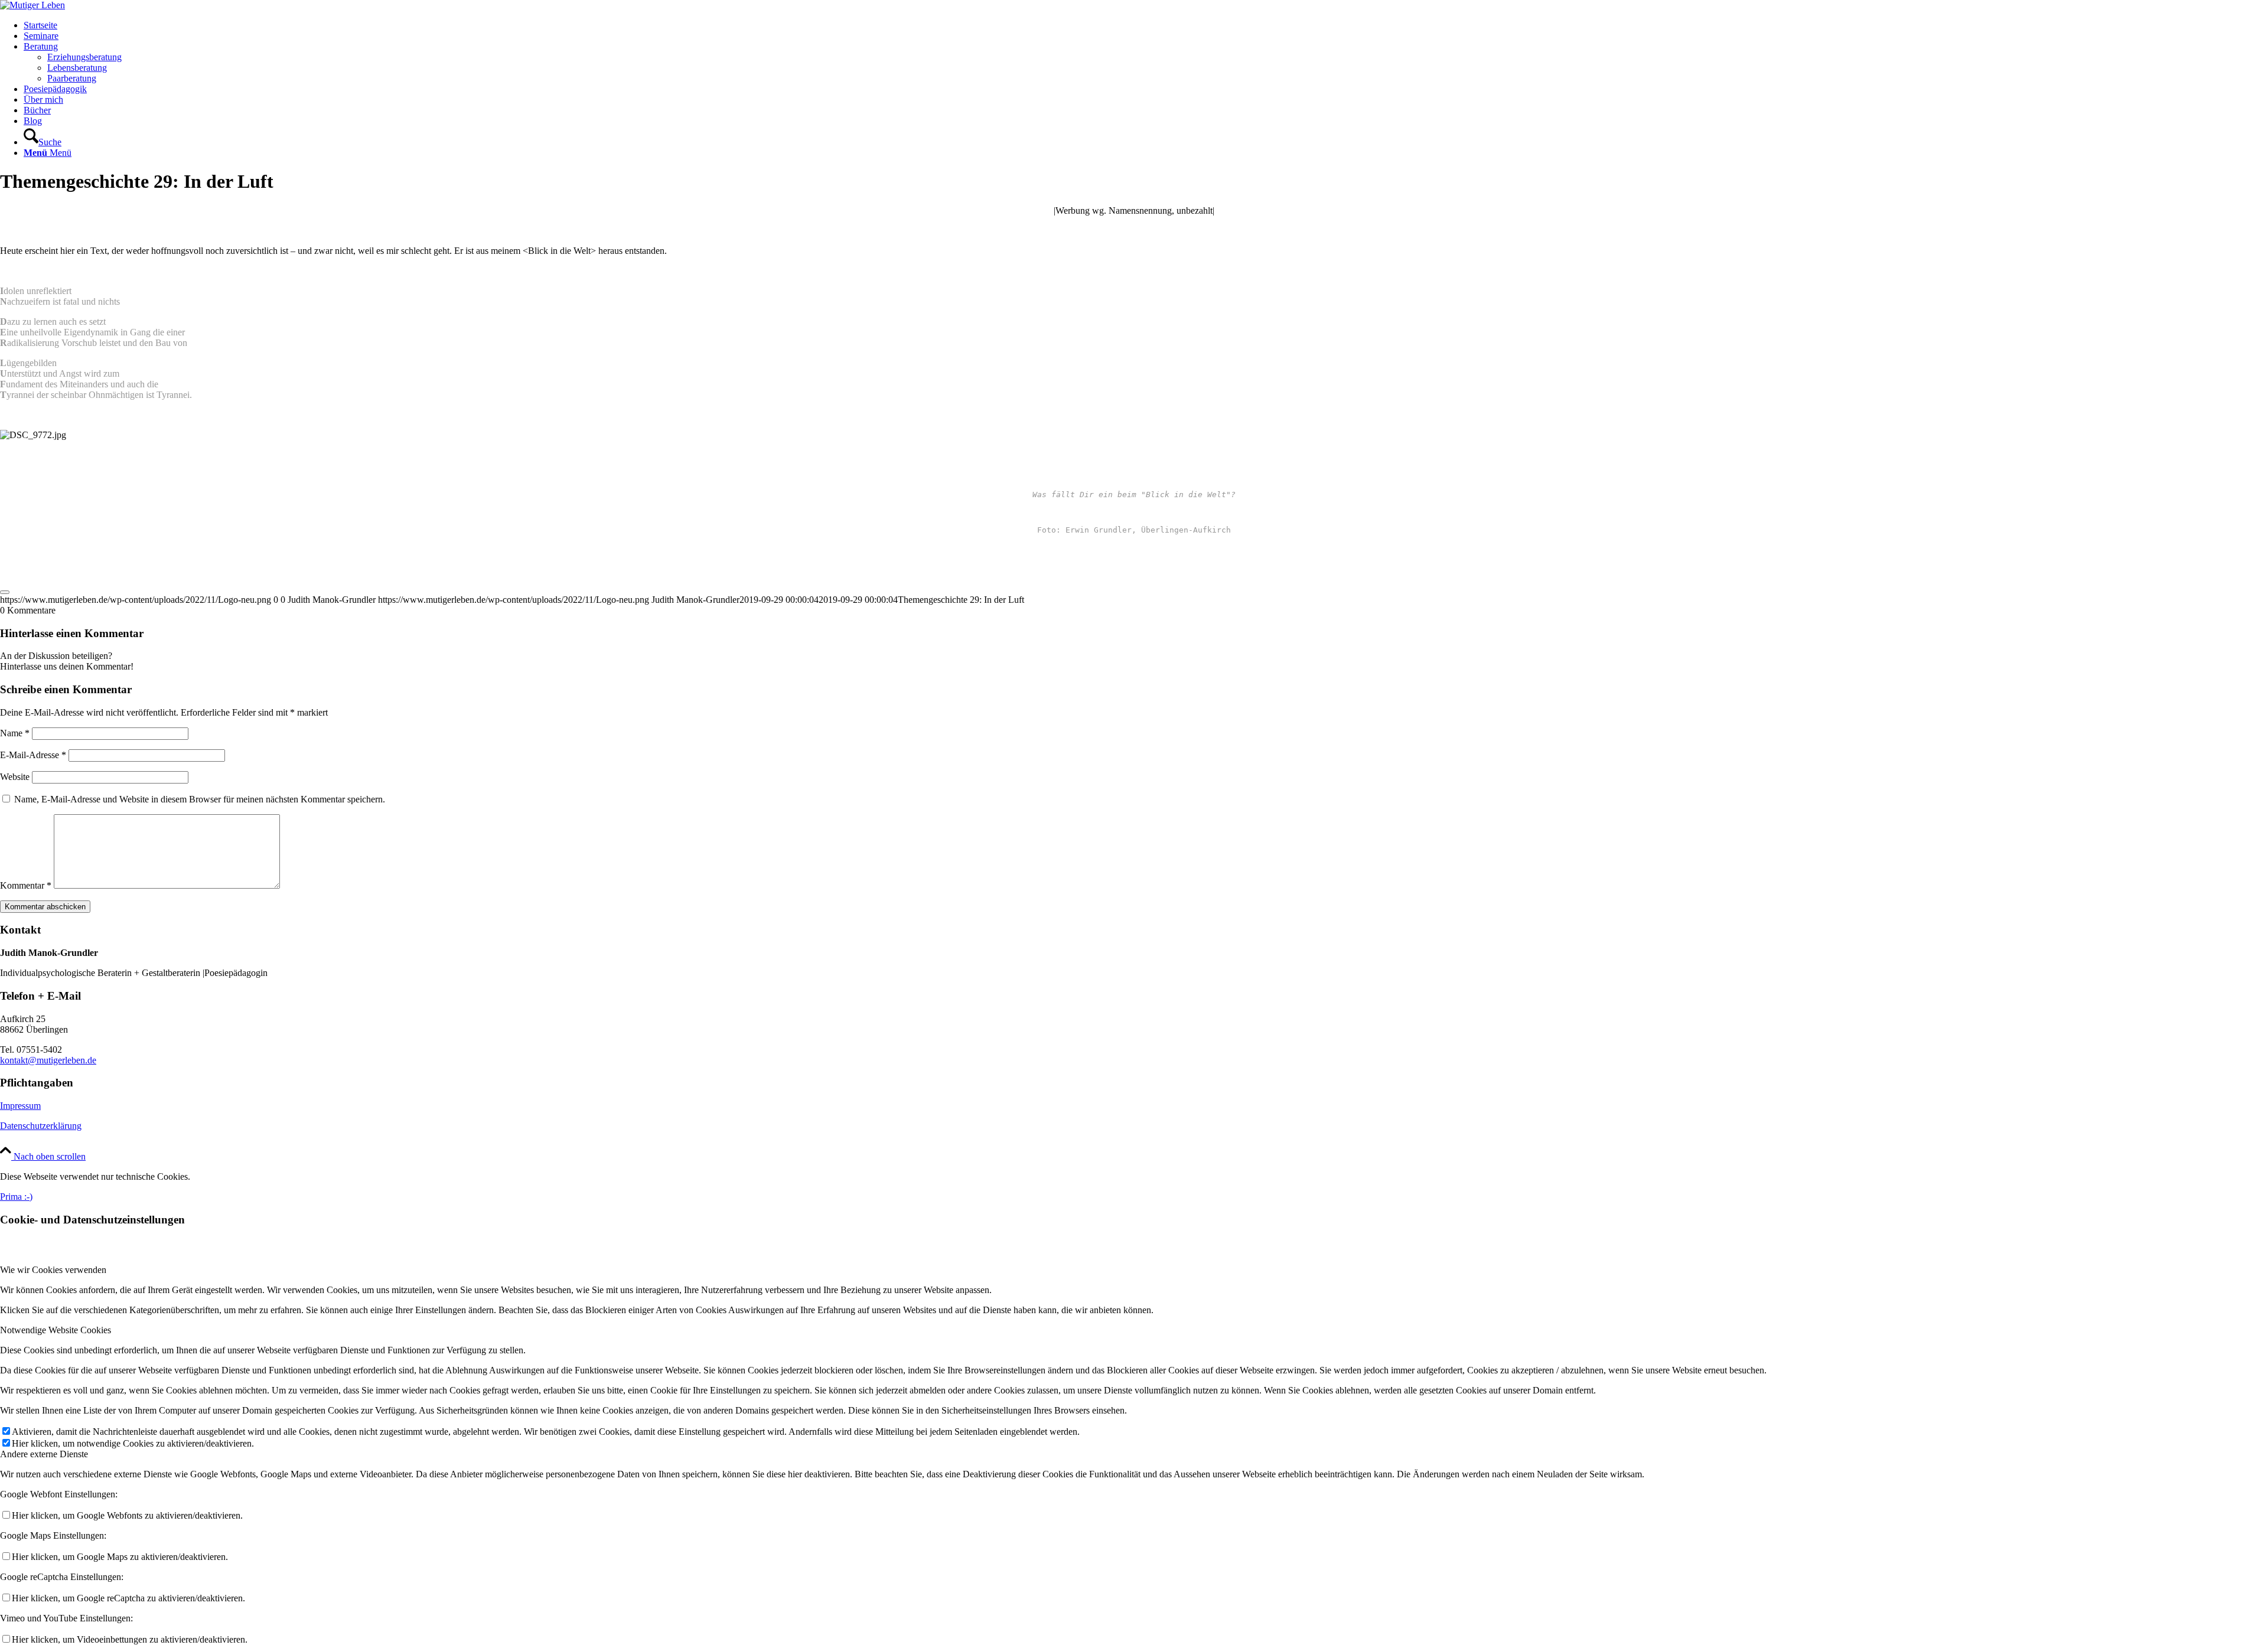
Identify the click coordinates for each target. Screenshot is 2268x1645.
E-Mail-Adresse (33, 755)
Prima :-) (16, 1197)
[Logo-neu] (32, 5)
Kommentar (26, 885)
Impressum (20, 1106)
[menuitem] (1146, 25)
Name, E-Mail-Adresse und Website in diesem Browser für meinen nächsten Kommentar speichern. (200, 799)
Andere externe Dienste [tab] (44, 1454)
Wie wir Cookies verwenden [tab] (53, 1270)
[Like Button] (5, 592)
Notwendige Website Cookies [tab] (56, 1330)
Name (15, 733)
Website (15, 777)
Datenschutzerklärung (41, 1126)
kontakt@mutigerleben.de (48, 1060)
